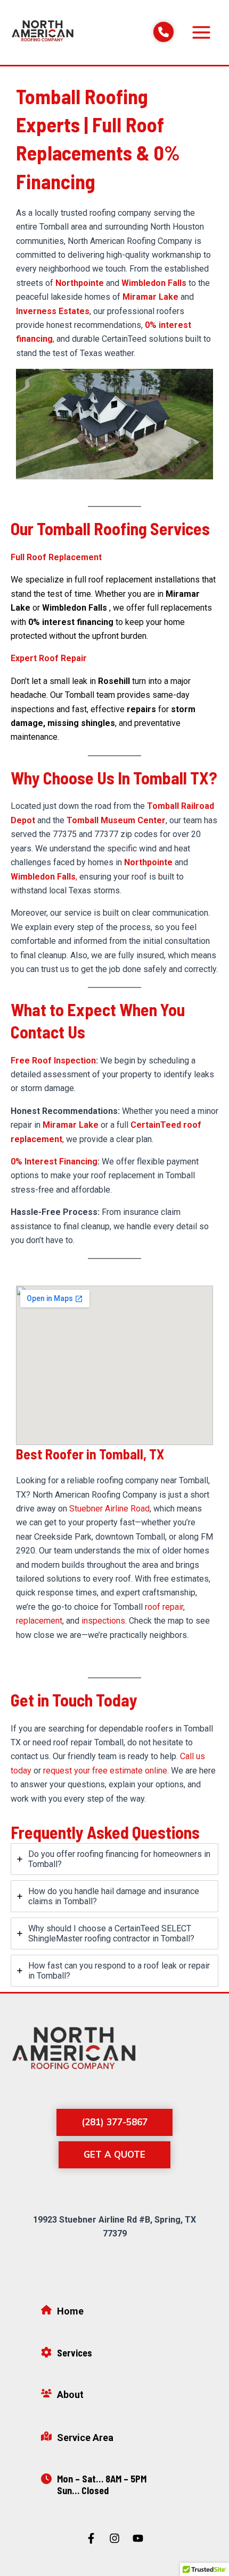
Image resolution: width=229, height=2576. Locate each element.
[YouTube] (138, 2538)
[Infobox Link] (114, 2314)
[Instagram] (114, 2538)
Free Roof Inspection (53, 1061)
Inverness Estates (53, 311)
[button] (114, 2122)
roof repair (164, 1607)
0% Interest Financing (54, 1162)
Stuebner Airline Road (109, 1509)
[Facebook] (91, 2538)
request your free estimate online (105, 1771)
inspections (103, 1621)
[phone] (163, 32)
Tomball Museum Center (116, 820)
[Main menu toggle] (201, 32)
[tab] (114, 1859)
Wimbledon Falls (154, 283)
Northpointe (80, 283)
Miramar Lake (150, 297)
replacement (39, 1621)
